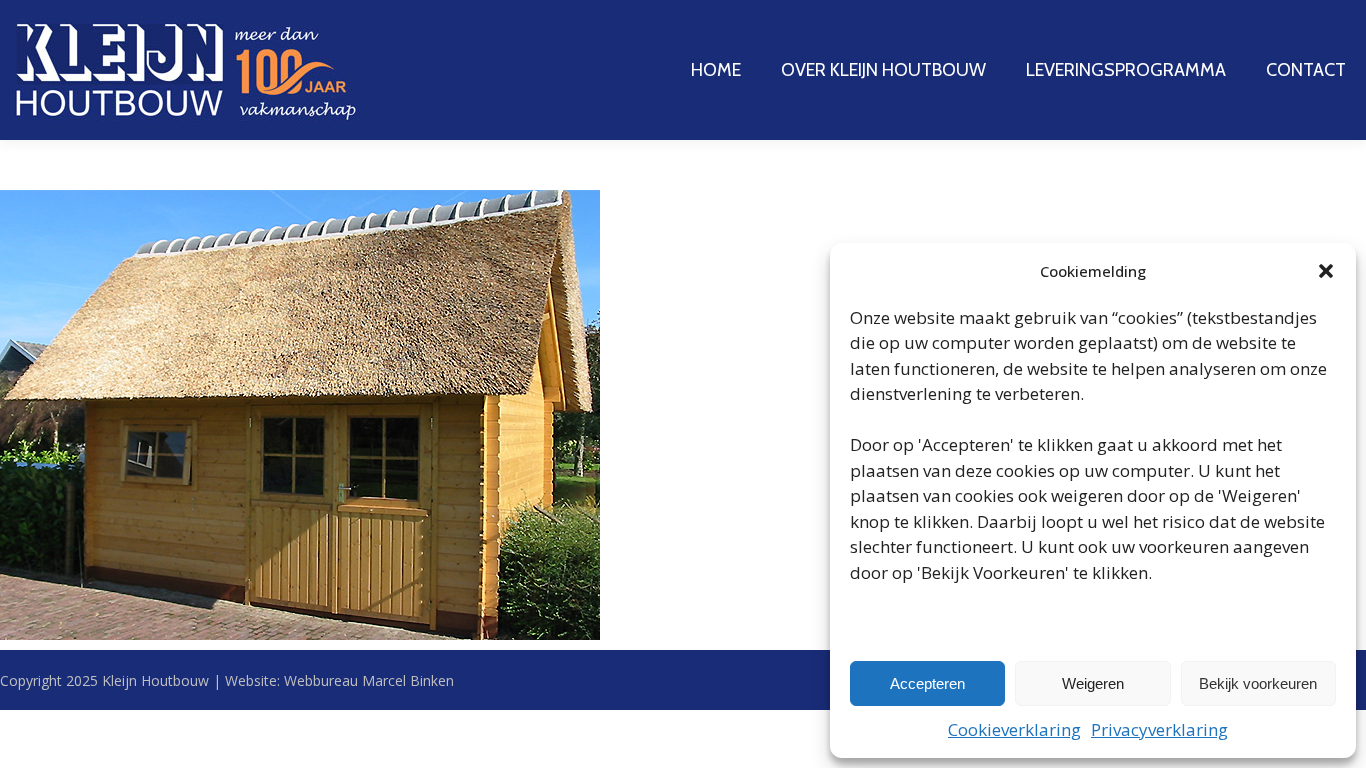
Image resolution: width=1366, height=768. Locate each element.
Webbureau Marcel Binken (369, 680)
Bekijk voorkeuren (1258, 683)
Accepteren (927, 683)
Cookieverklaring (1014, 729)
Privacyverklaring (1159, 729)
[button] (1326, 271)
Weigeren (1093, 683)
